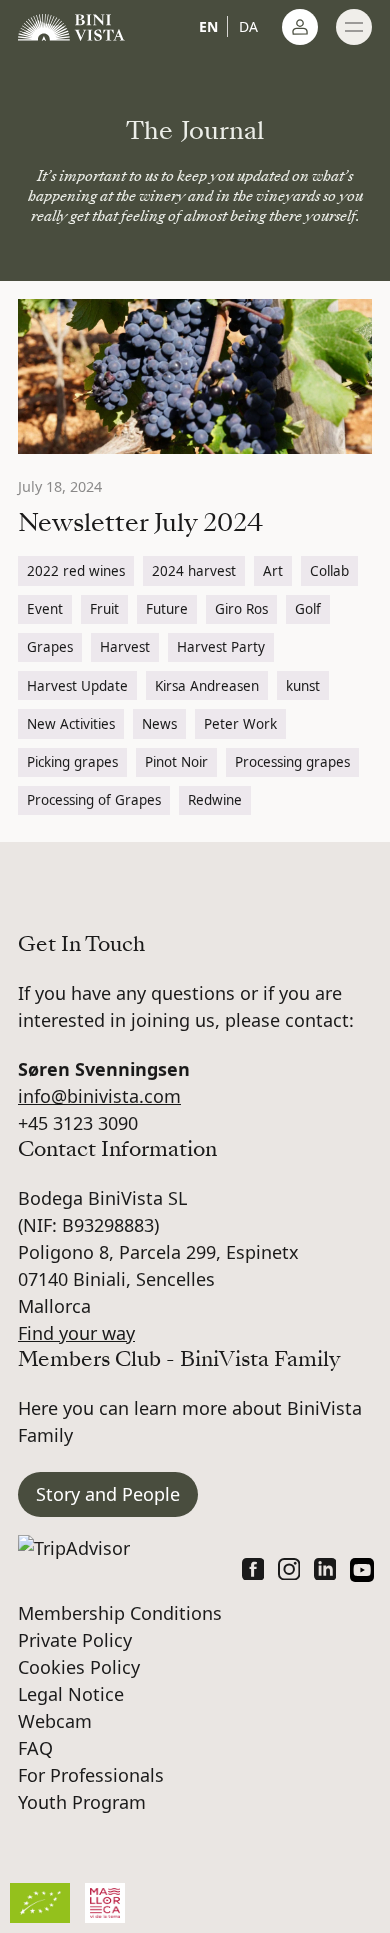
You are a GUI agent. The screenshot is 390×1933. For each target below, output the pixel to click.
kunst (303, 686)
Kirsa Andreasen (207, 686)
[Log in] (300, 27)
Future (167, 609)
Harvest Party (221, 647)
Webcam (55, 1721)
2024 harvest (194, 571)
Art (273, 571)
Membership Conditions (120, 1613)
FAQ (35, 1748)
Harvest (125, 647)
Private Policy (75, 1640)
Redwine (215, 800)
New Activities (71, 724)
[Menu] (354, 27)
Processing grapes (292, 762)
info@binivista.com (99, 1096)
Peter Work (240, 724)
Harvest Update (77, 686)
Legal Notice (71, 1694)
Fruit (104, 609)
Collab (329, 571)
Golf (308, 609)
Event (45, 609)
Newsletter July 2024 (140, 522)
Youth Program (82, 1802)
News (159, 724)
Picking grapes (72, 762)
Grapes (50, 647)
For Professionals (91, 1775)
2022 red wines (76, 571)
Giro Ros (241, 609)
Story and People (108, 1494)
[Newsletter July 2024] (195, 377)
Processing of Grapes (94, 800)
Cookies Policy (79, 1667)
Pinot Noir (176, 762)
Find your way (76, 1333)
